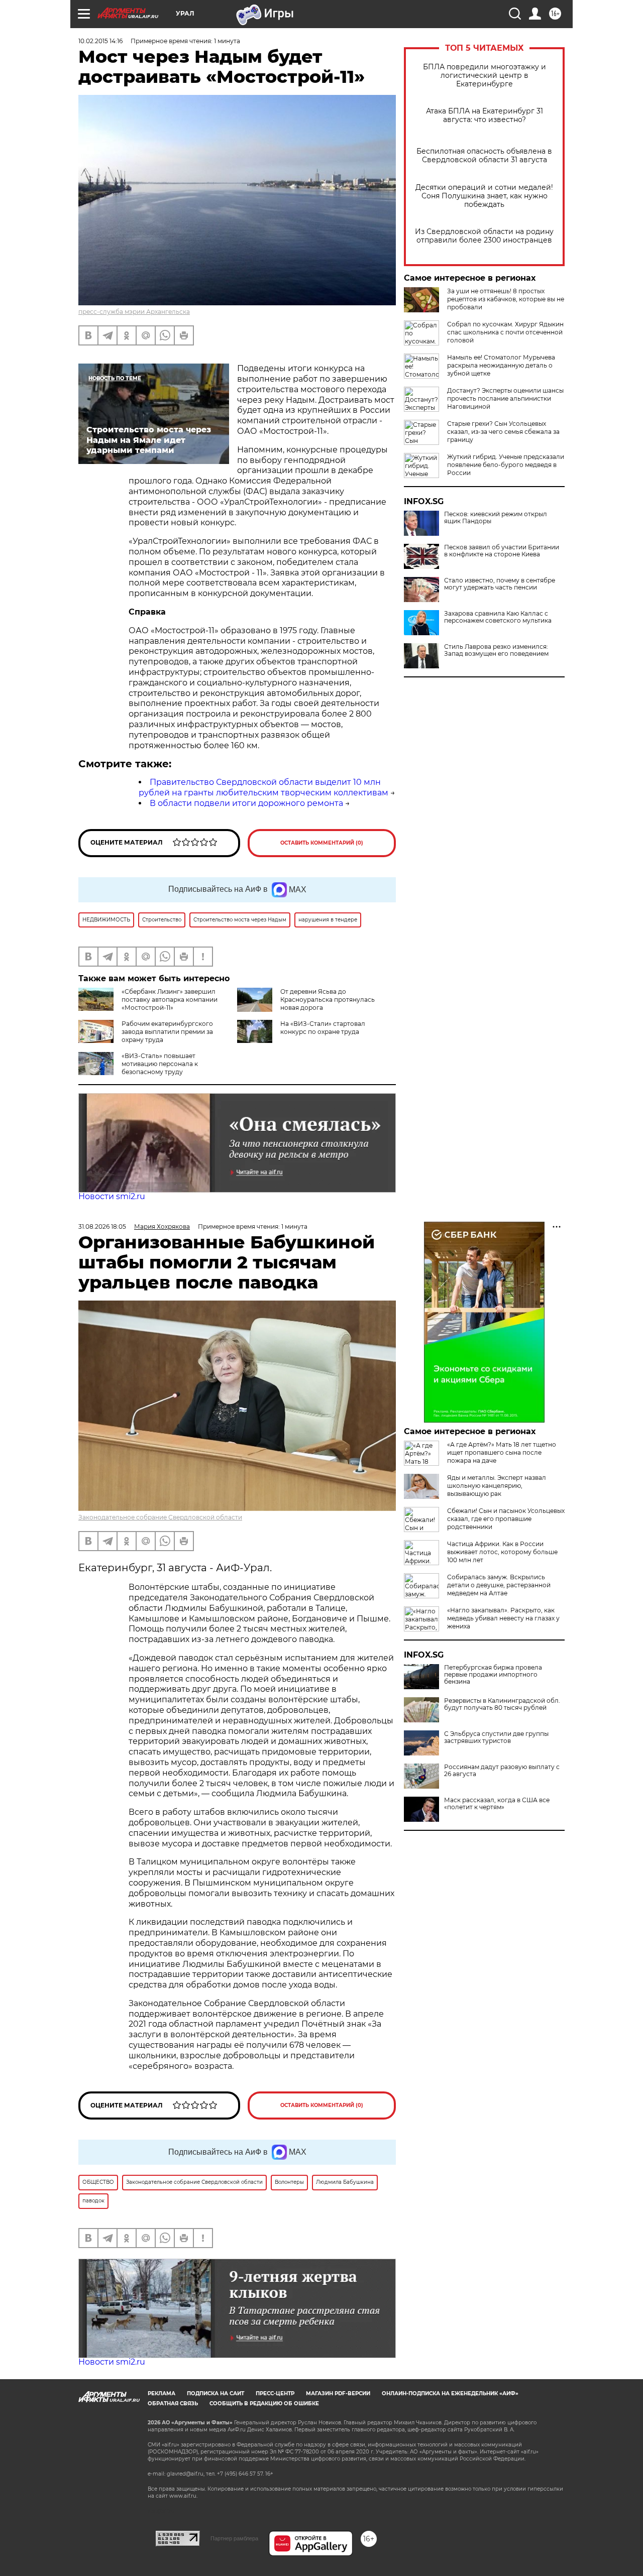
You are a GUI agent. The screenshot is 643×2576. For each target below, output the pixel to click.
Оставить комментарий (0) (322, 843)
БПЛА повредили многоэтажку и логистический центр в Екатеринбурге (485, 76)
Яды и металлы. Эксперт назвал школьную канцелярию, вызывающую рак (497, 1486)
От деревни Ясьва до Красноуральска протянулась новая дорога (328, 1000)
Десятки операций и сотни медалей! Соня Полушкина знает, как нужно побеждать (484, 196)
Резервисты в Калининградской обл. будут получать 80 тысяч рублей (502, 1704)
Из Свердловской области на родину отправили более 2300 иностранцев (484, 236)
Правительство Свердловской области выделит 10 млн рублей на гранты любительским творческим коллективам (263, 787)
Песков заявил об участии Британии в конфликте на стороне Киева (502, 551)
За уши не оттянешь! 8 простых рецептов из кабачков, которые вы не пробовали (506, 299)
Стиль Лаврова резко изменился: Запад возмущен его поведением (496, 650)
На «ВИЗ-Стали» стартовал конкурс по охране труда (323, 1028)
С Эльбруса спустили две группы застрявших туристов (496, 1737)
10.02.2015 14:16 (100, 41)
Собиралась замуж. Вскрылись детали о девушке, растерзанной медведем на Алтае (499, 1585)
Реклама (162, 2393)
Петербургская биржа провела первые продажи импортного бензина (493, 1675)
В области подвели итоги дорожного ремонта (246, 803)
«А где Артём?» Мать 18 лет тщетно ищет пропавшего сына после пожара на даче (502, 1452)
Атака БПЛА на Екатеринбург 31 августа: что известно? (485, 115)
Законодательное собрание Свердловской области (160, 1517)
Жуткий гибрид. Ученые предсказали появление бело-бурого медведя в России (506, 465)
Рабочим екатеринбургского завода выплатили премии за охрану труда (167, 1032)
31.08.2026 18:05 (102, 1226)
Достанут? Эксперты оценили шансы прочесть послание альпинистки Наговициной (505, 398)
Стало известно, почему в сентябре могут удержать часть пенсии (500, 584)
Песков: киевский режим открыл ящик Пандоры (496, 518)
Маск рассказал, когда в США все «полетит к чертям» (497, 1804)
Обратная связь (173, 2404)
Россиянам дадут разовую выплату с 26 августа (502, 1771)
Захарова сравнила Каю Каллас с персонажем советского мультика (498, 617)
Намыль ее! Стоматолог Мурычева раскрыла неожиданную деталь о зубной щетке (501, 365)
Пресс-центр (275, 2393)
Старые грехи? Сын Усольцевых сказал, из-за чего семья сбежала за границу (503, 432)
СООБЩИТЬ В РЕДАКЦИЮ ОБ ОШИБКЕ (264, 2404)
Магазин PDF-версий (338, 2393)
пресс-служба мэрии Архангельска (134, 312)
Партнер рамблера (234, 2538)
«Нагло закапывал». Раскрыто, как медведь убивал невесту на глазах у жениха (503, 1618)
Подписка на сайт (216, 2393)
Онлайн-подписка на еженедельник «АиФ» (450, 2393)
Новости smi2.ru (112, 1196)
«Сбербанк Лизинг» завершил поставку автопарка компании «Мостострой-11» (170, 1000)
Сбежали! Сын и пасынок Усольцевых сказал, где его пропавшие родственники (506, 1519)
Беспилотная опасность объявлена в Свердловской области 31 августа (484, 156)
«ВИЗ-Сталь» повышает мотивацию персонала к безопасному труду (160, 1064)
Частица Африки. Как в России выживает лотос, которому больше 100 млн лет (502, 1552)
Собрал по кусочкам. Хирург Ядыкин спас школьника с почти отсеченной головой (505, 332)
